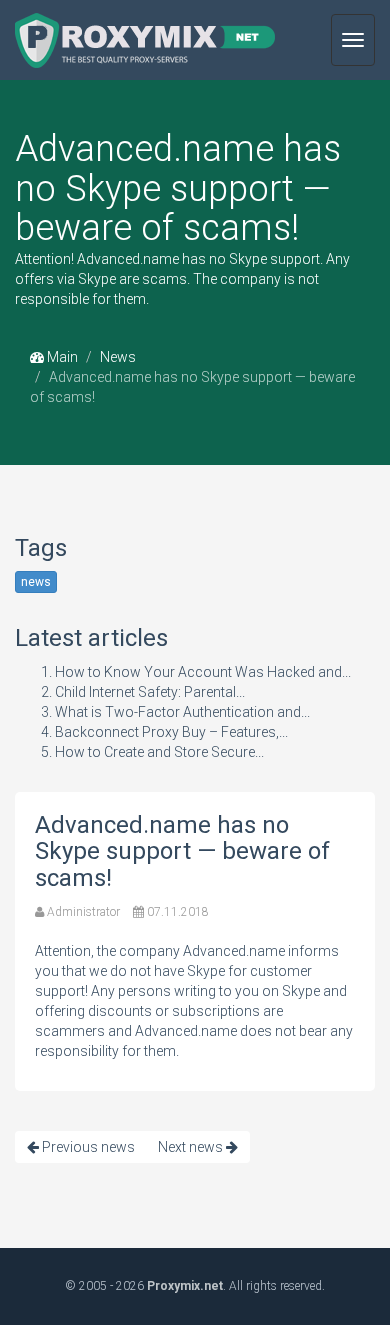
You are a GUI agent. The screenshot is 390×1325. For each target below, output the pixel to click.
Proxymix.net (185, 1286)
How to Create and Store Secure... (159, 752)
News (118, 357)
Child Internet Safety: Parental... (150, 692)
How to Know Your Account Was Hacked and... (203, 672)
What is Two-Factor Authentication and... (182, 712)
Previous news (87, 1147)
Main (61, 357)
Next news (192, 1147)
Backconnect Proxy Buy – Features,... (171, 732)
